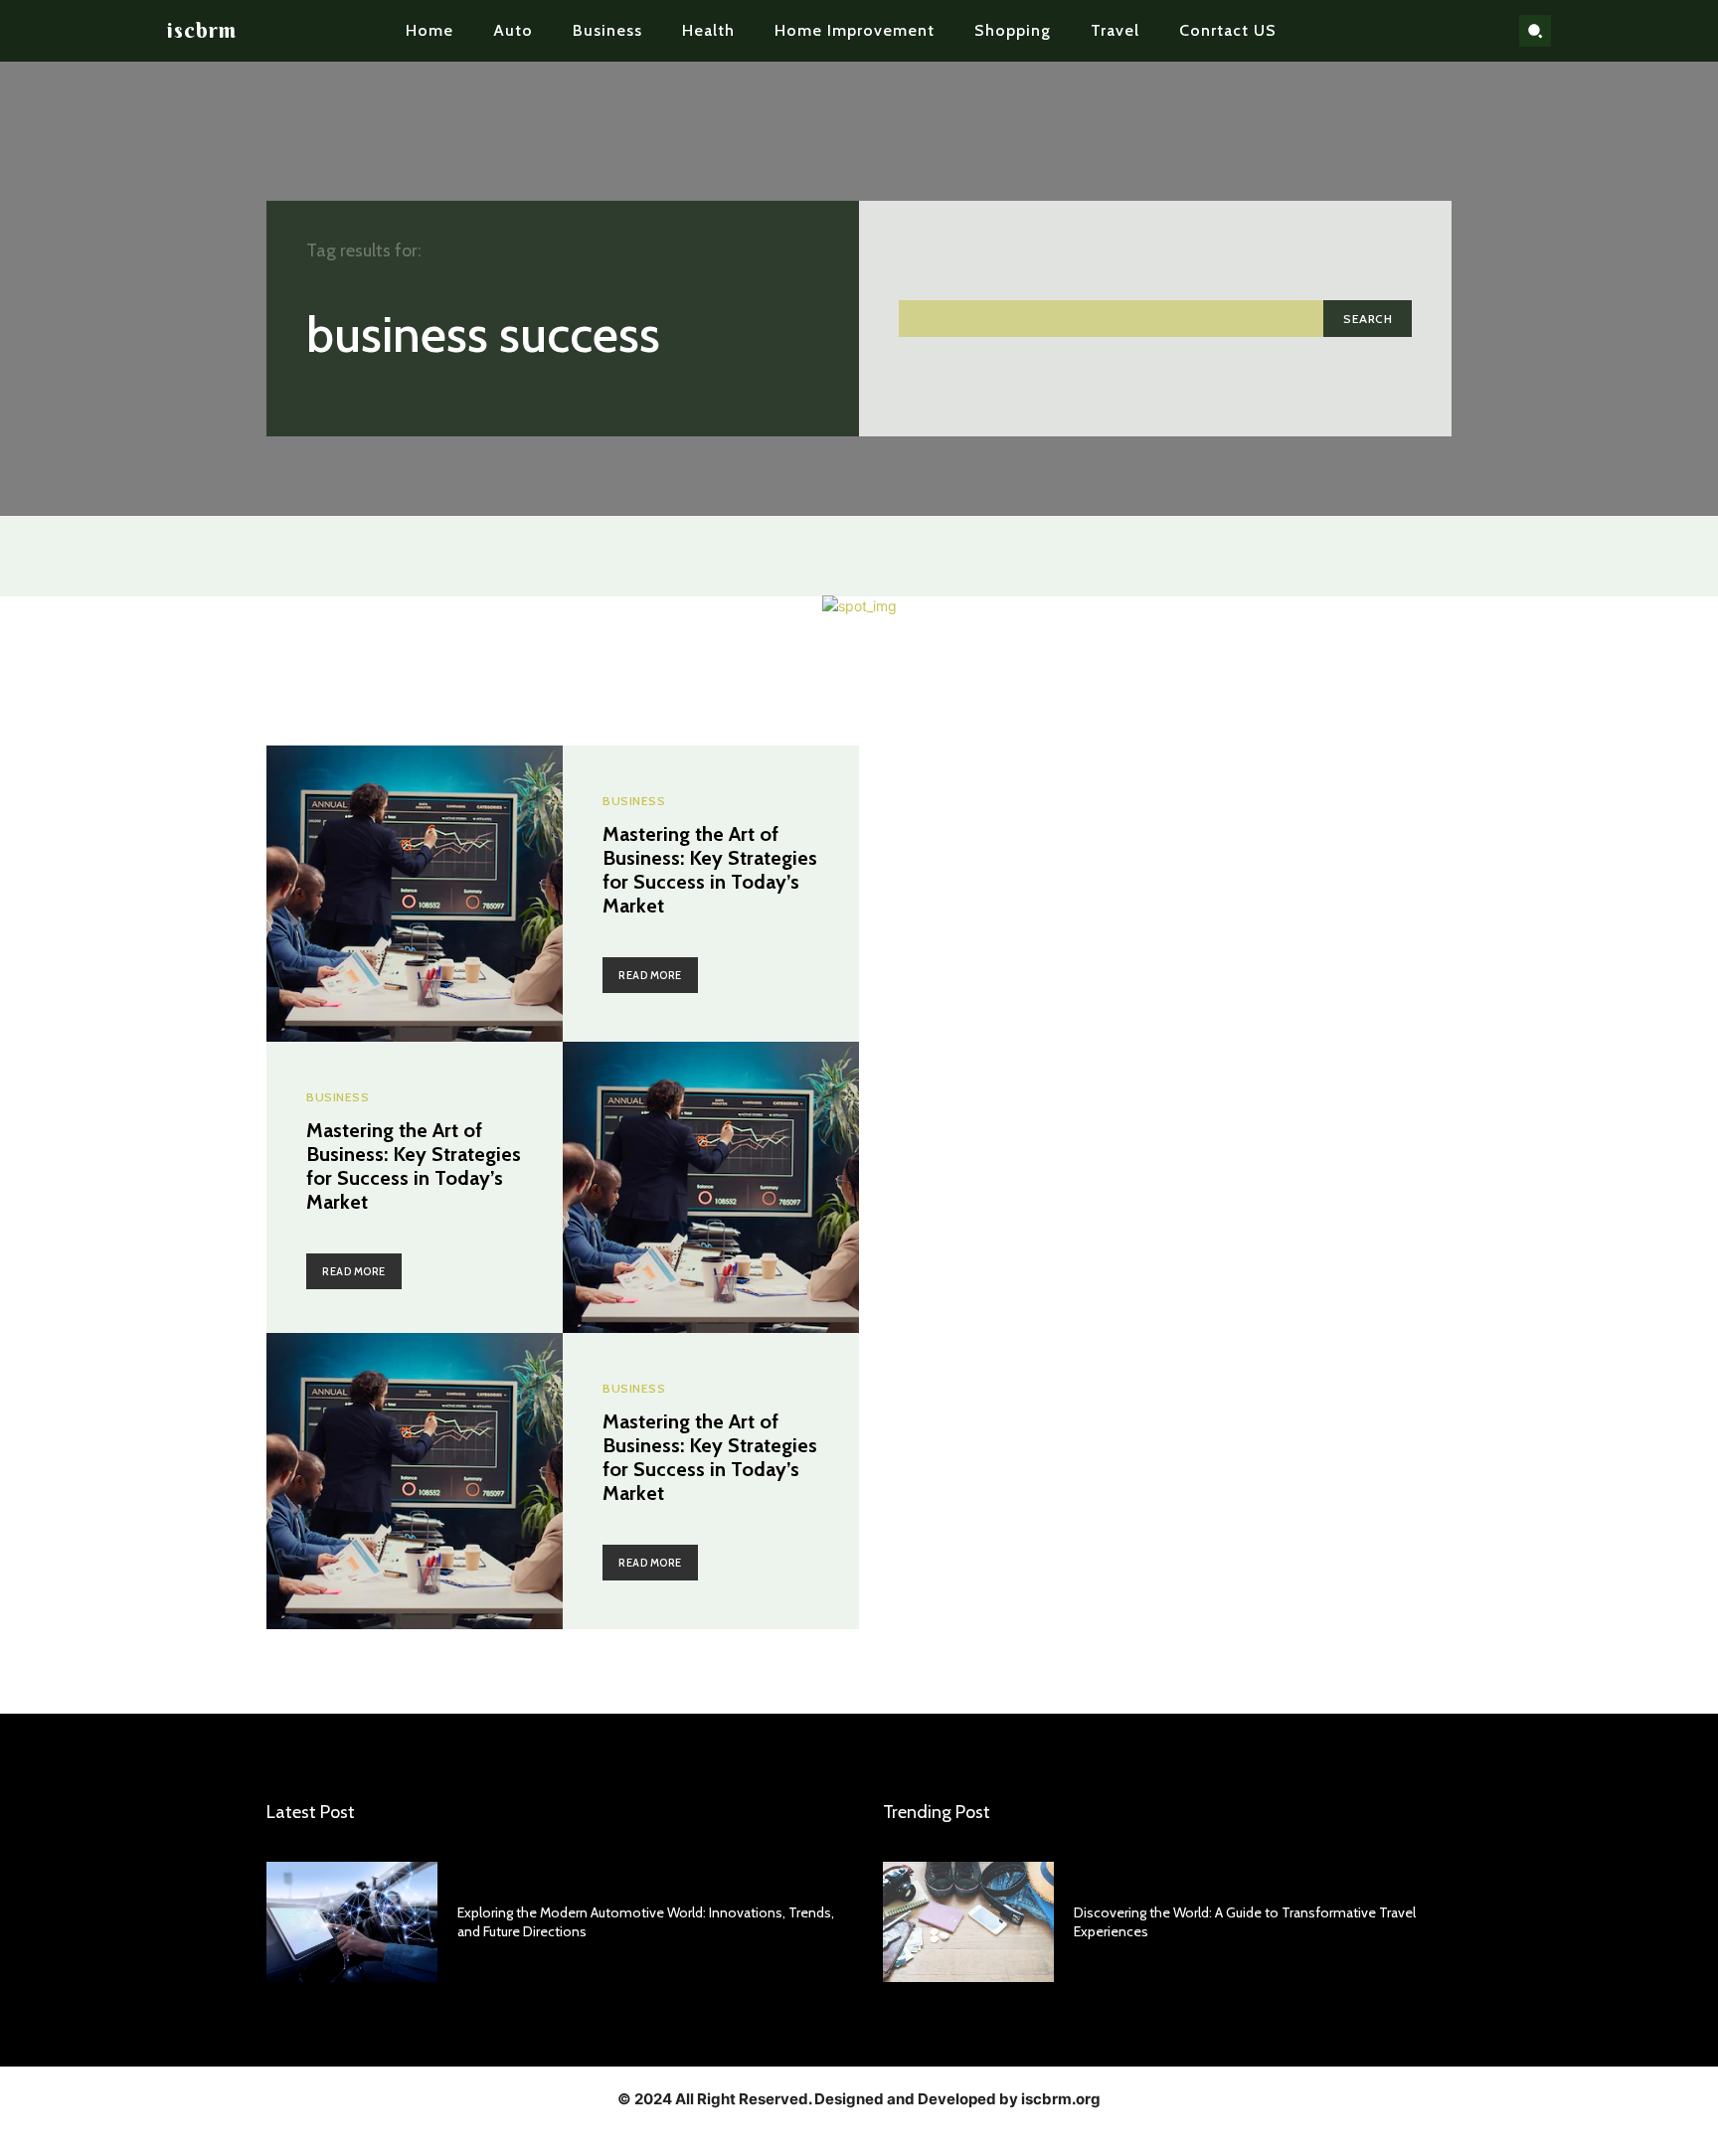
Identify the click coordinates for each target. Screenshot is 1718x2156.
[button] (1535, 31)
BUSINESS (634, 801)
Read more (650, 975)
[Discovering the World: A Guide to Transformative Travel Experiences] (968, 1921)
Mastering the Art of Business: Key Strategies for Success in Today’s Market (710, 870)
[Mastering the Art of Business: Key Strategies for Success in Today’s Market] (415, 894)
